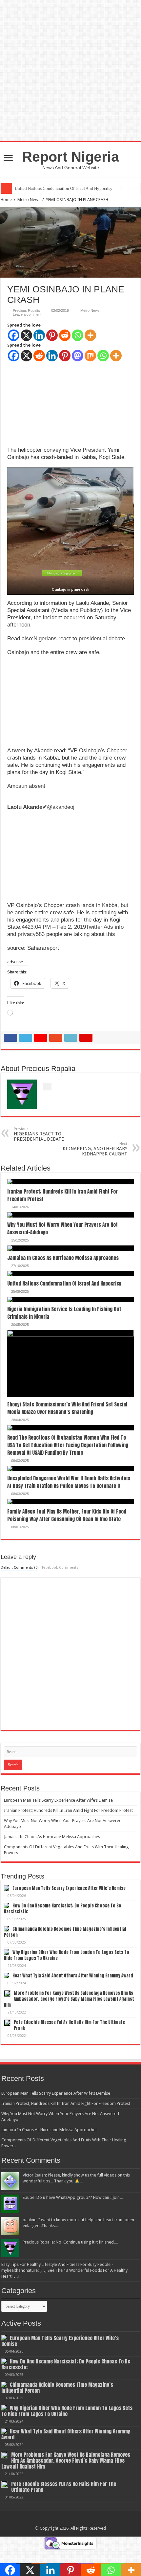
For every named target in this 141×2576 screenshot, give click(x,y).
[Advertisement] (56, 403)
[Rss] (70, 2520)
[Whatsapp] (78, 335)
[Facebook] (14, 335)
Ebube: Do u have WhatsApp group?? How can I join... (73, 2197)
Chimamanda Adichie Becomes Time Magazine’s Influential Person (65, 1932)
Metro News (29, 200)
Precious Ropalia (26, 310)
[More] (90, 335)
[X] (26, 335)
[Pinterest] (52, 335)
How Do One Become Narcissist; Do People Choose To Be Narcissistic (62, 1909)
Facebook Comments (60, 1568)
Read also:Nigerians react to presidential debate (66, 638)
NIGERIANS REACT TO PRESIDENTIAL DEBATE (39, 1134)
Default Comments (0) (20, 1568)
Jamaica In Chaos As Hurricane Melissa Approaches (63, 1258)
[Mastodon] (78, 356)
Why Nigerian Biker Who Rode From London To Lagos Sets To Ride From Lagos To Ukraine (67, 1955)
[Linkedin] (39, 335)
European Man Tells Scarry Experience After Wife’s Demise (58, 1800)
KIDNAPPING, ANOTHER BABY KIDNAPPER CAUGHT (95, 1149)
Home (6, 200)
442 (26, 927)
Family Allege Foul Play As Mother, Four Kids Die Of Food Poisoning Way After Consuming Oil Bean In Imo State (67, 1515)
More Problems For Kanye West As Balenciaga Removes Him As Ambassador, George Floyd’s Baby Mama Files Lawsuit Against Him (69, 1999)
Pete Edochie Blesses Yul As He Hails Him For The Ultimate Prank (69, 2025)
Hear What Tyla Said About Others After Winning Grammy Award (73, 1976)
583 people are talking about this (75, 934)
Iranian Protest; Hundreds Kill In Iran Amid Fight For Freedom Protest (68, 1810)
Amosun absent (27, 786)
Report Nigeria (70, 157)
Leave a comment (27, 314)
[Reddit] (65, 335)
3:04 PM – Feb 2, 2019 (58, 927)
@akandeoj (41, 807)
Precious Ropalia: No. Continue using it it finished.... (70, 2242)
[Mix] (90, 356)
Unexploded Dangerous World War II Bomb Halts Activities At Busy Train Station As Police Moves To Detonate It (69, 1482)
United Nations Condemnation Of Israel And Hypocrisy (64, 1283)
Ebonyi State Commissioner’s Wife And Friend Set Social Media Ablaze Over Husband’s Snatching (67, 1408)
